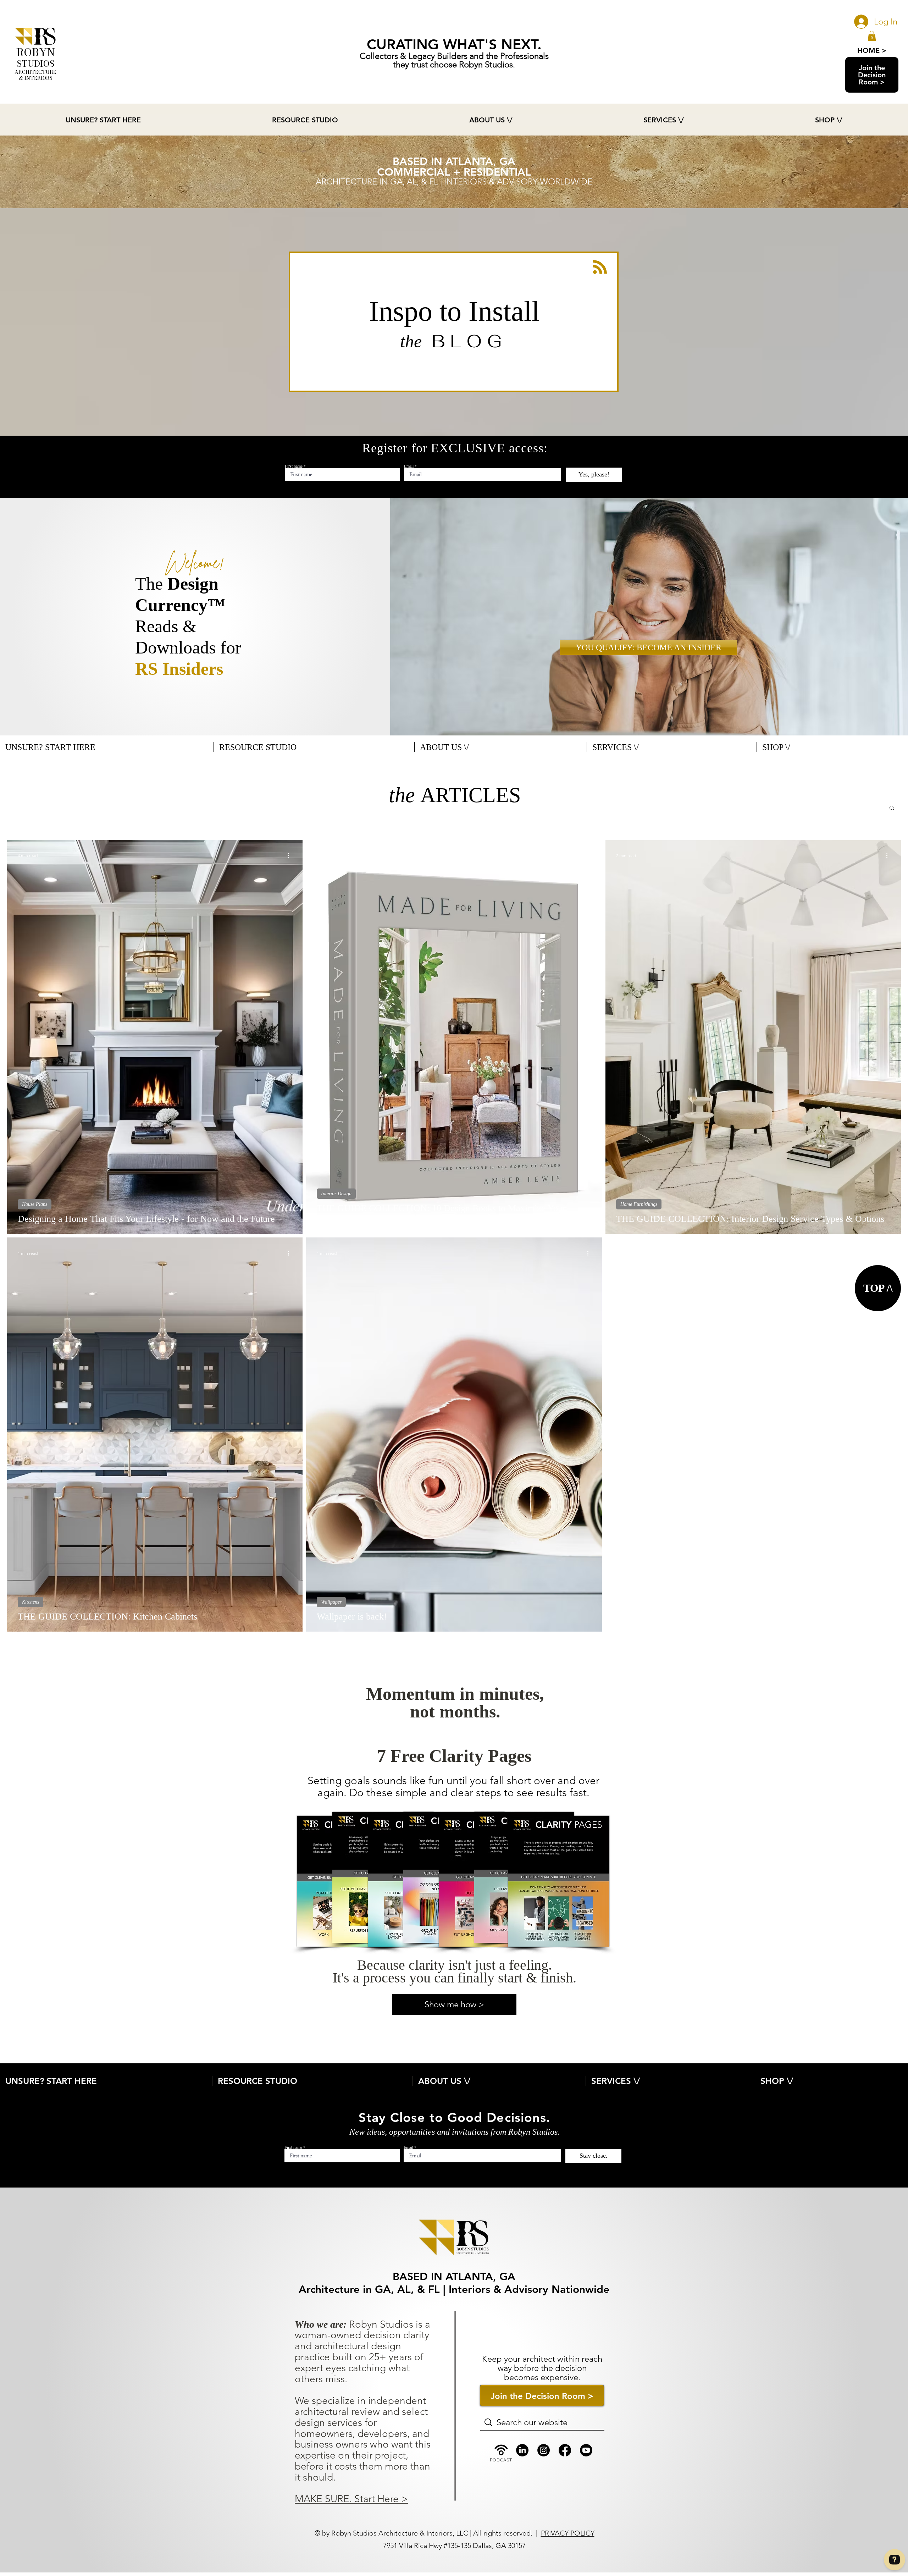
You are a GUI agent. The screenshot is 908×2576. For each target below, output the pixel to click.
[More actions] (291, 856)
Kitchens (31, 1602)
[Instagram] (544, 2450)
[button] (872, 36)
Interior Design (336, 1194)
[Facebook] (565, 2450)
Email (409, 466)
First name (294, 466)
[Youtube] (586, 2450)
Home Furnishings (639, 1204)
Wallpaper (331, 1602)
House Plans (35, 1204)
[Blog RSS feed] (600, 267)
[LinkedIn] (522, 2450)
